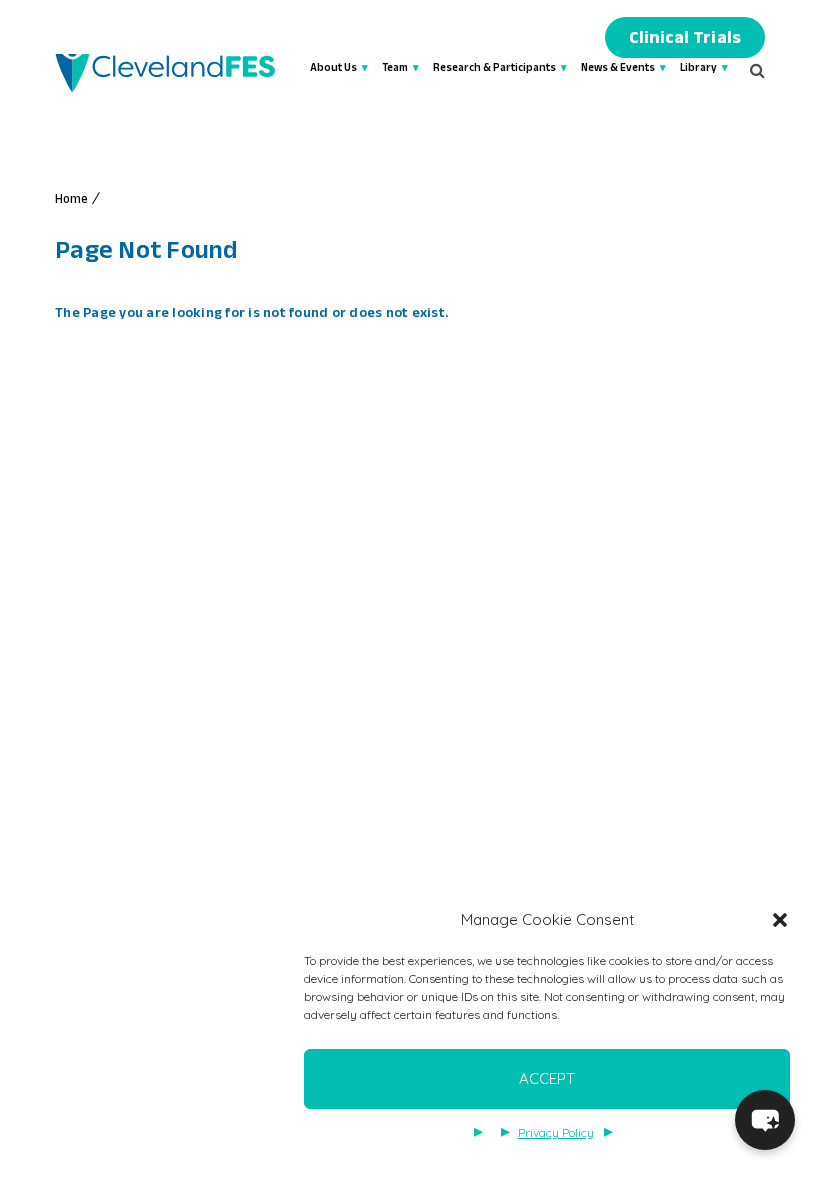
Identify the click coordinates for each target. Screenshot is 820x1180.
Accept (547, 1078)
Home (72, 201)
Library (698, 69)
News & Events (618, 69)
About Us (333, 69)
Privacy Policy (556, 1132)
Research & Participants (494, 69)
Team (395, 69)
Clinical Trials (685, 40)
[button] (780, 920)
